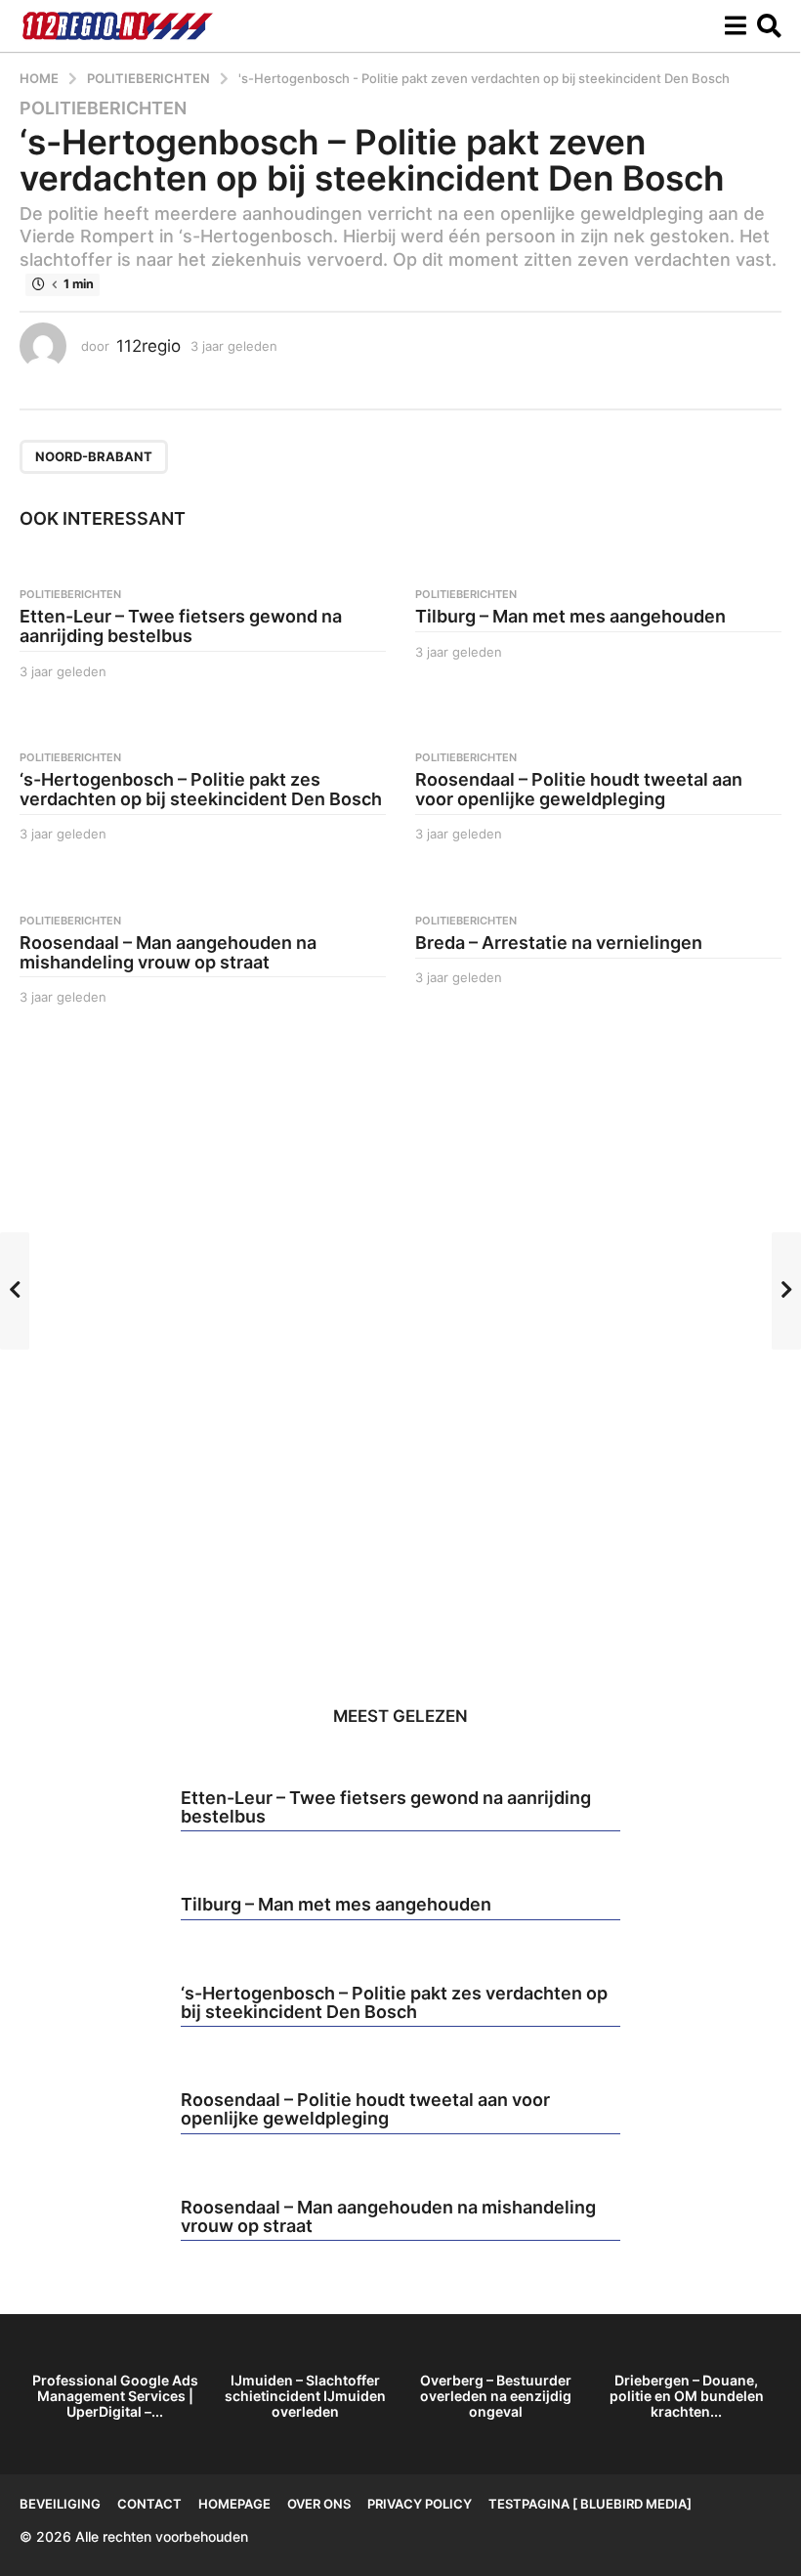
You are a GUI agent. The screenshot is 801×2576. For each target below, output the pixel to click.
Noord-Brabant (94, 456)
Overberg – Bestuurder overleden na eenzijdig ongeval (496, 2396)
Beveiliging (60, 2504)
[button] (735, 26)
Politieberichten (103, 108)
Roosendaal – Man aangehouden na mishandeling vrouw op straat (168, 952)
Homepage (234, 2504)
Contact (149, 2504)
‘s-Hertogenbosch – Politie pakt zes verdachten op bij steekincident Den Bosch (201, 789)
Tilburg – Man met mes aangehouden (570, 616)
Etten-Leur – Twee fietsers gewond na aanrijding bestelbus (181, 626)
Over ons (319, 2504)
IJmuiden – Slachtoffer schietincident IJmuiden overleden (305, 2396)
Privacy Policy (420, 2504)
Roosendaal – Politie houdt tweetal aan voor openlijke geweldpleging (579, 789)
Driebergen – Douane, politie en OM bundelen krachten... (687, 2396)
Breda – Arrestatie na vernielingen (559, 943)
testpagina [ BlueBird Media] (590, 2504)
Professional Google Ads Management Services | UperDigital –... (115, 2396)
